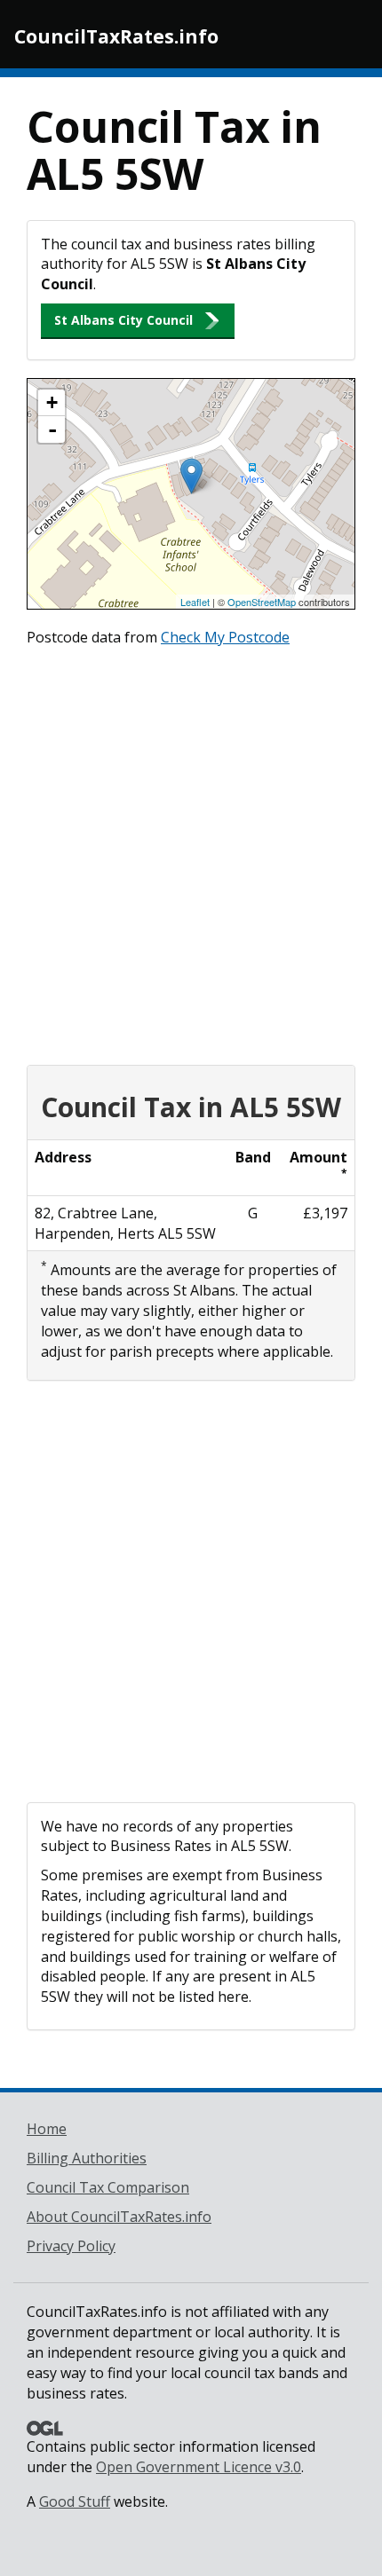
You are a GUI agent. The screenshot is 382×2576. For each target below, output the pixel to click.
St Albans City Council (123, 320)
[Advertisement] (191, 852)
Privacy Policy (71, 2246)
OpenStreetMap (262, 602)
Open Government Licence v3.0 (199, 2467)
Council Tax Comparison (108, 2187)
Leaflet (195, 602)
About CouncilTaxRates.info (119, 2217)
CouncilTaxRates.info (116, 36)
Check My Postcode (225, 637)
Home (47, 2129)
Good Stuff (75, 2501)
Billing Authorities (87, 2158)
